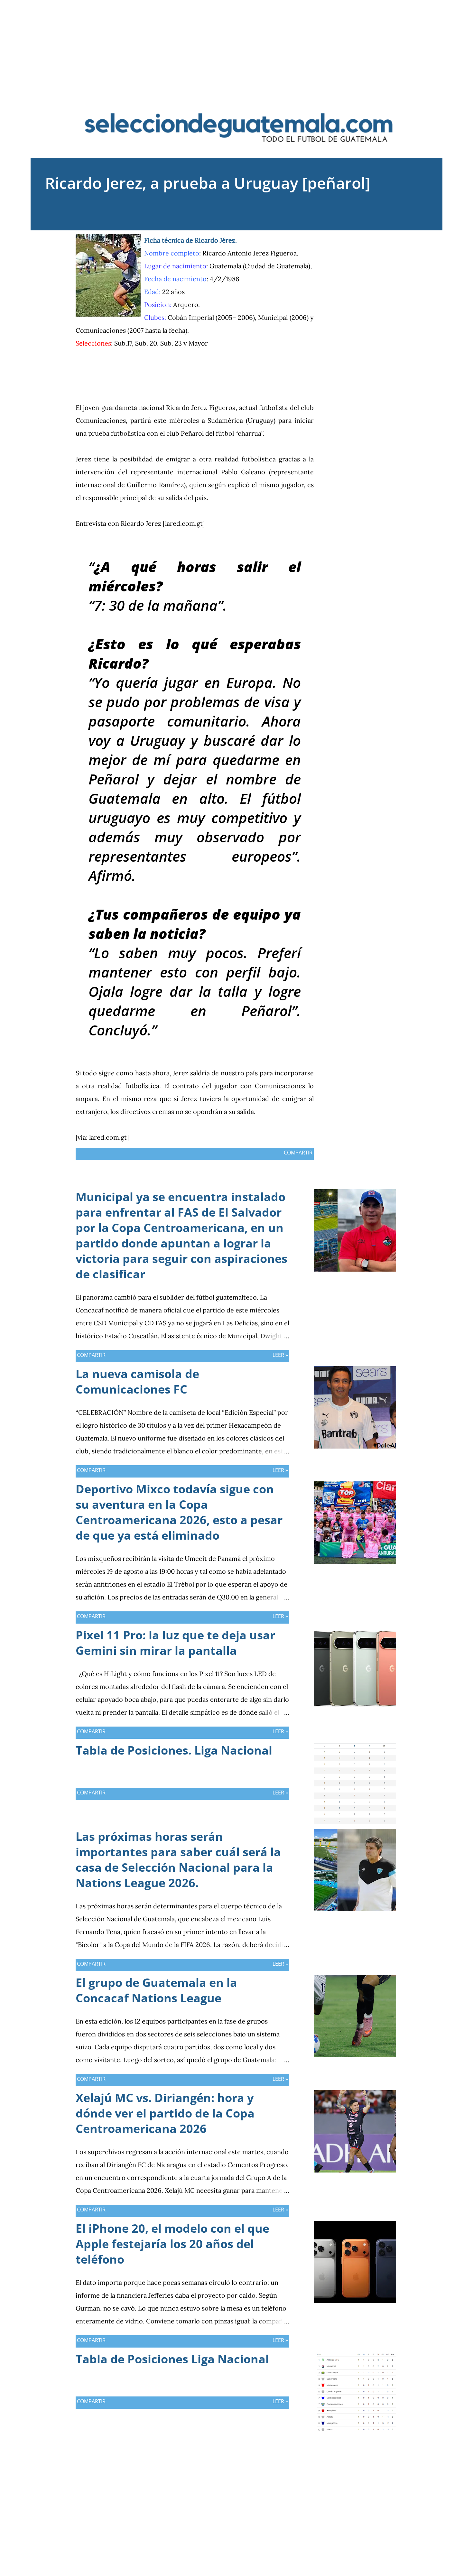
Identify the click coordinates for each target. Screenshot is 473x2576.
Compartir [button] (365, 239)
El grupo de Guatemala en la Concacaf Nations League (156, 1990)
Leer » (280, 1355)
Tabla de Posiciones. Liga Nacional (174, 1750)
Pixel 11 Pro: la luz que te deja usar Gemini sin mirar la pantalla (175, 1643)
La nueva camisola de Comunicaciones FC (137, 1381)
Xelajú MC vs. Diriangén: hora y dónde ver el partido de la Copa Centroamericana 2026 (165, 2113)
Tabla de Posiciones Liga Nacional (172, 2359)
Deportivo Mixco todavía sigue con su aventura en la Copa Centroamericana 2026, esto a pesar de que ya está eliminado (179, 1512)
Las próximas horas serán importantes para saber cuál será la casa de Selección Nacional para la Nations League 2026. (178, 1860)
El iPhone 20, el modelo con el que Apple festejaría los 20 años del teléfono (172, 2244)
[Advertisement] (236, 45)
